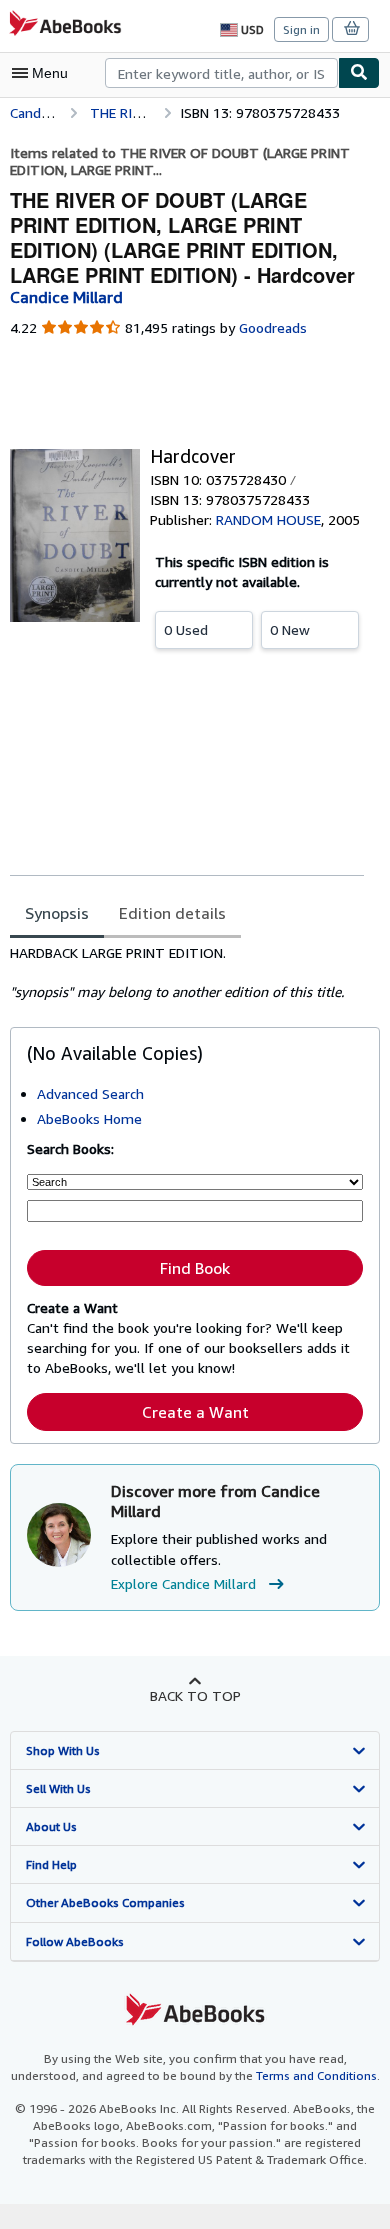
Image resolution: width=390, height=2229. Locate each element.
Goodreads (273, 327)
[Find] (359, 73)
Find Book (195, 1268)
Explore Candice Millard (183, 1583)
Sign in (301, 29)
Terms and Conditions (316, 2075)
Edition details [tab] (172, 913)
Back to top (195, 1695)
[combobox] (221, 73)
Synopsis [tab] (57, 913)
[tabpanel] (187, 973)
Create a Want (195, 1412)
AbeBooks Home (89, 1118)
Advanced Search (90, 1093)
